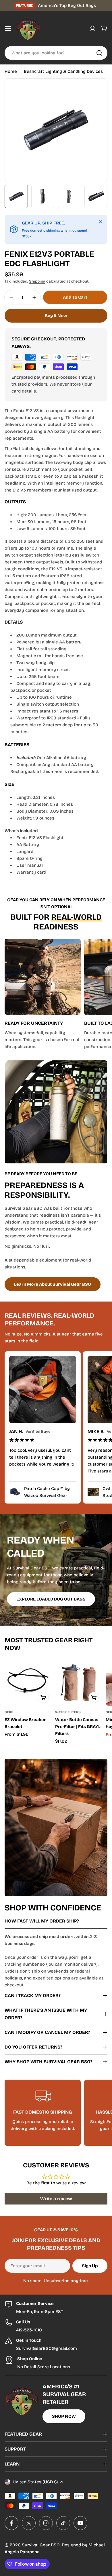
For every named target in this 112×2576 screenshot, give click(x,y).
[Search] (99, 53)
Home (11, 71)
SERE (9, 1712)
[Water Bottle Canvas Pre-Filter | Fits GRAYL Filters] (79, 1683)
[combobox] (56, 53)
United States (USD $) (35, 2482)
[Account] (92, 28)
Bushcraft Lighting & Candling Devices (63, 71)
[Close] (101, 222)
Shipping (37, 281)
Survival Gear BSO (41, 2545)
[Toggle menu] (8, 28)
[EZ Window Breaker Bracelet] (28, 1683)
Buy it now (56, 316)
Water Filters (68, 1712)
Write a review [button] (56, 2199)
